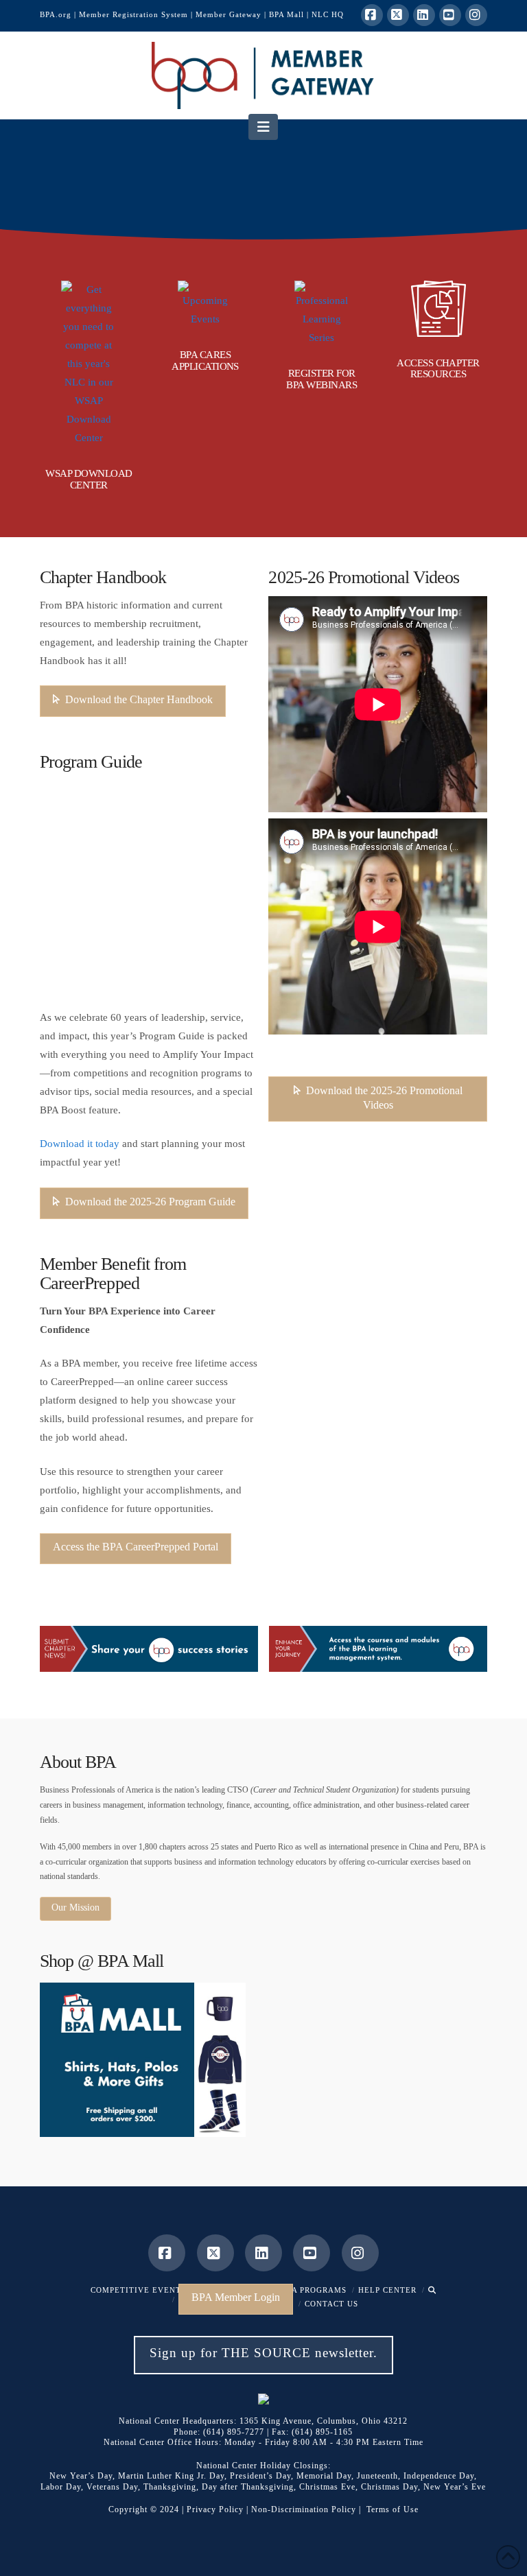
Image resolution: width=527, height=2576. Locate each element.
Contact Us (331, 2304)
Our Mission (75, 1907)
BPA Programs (314, 2290)
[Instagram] (476, 15)
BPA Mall (286, 14)
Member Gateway (229, 14)
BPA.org (56, 14)
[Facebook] (372, 15)
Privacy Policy (215, 2509)
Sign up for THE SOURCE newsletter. (263, 2353)
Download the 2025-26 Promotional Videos (384, 1098)
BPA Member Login (236, 2297)
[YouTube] (450, 15)
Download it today (80, 1144)
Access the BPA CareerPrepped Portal (136, 1547)
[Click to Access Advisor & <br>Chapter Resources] (438, 309)
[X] (398, 15)
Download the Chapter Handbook (139, 699)
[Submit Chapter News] (149, 1649)
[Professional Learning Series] (322, 314)
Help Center (387, 2290)
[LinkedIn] (424, 15)
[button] (263, 127)
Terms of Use (393, 2509)
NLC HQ (328, 14)
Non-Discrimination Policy (304, 2509)
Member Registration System (133, 14)
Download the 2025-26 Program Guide (150, 1202)
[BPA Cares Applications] (205, 305)
